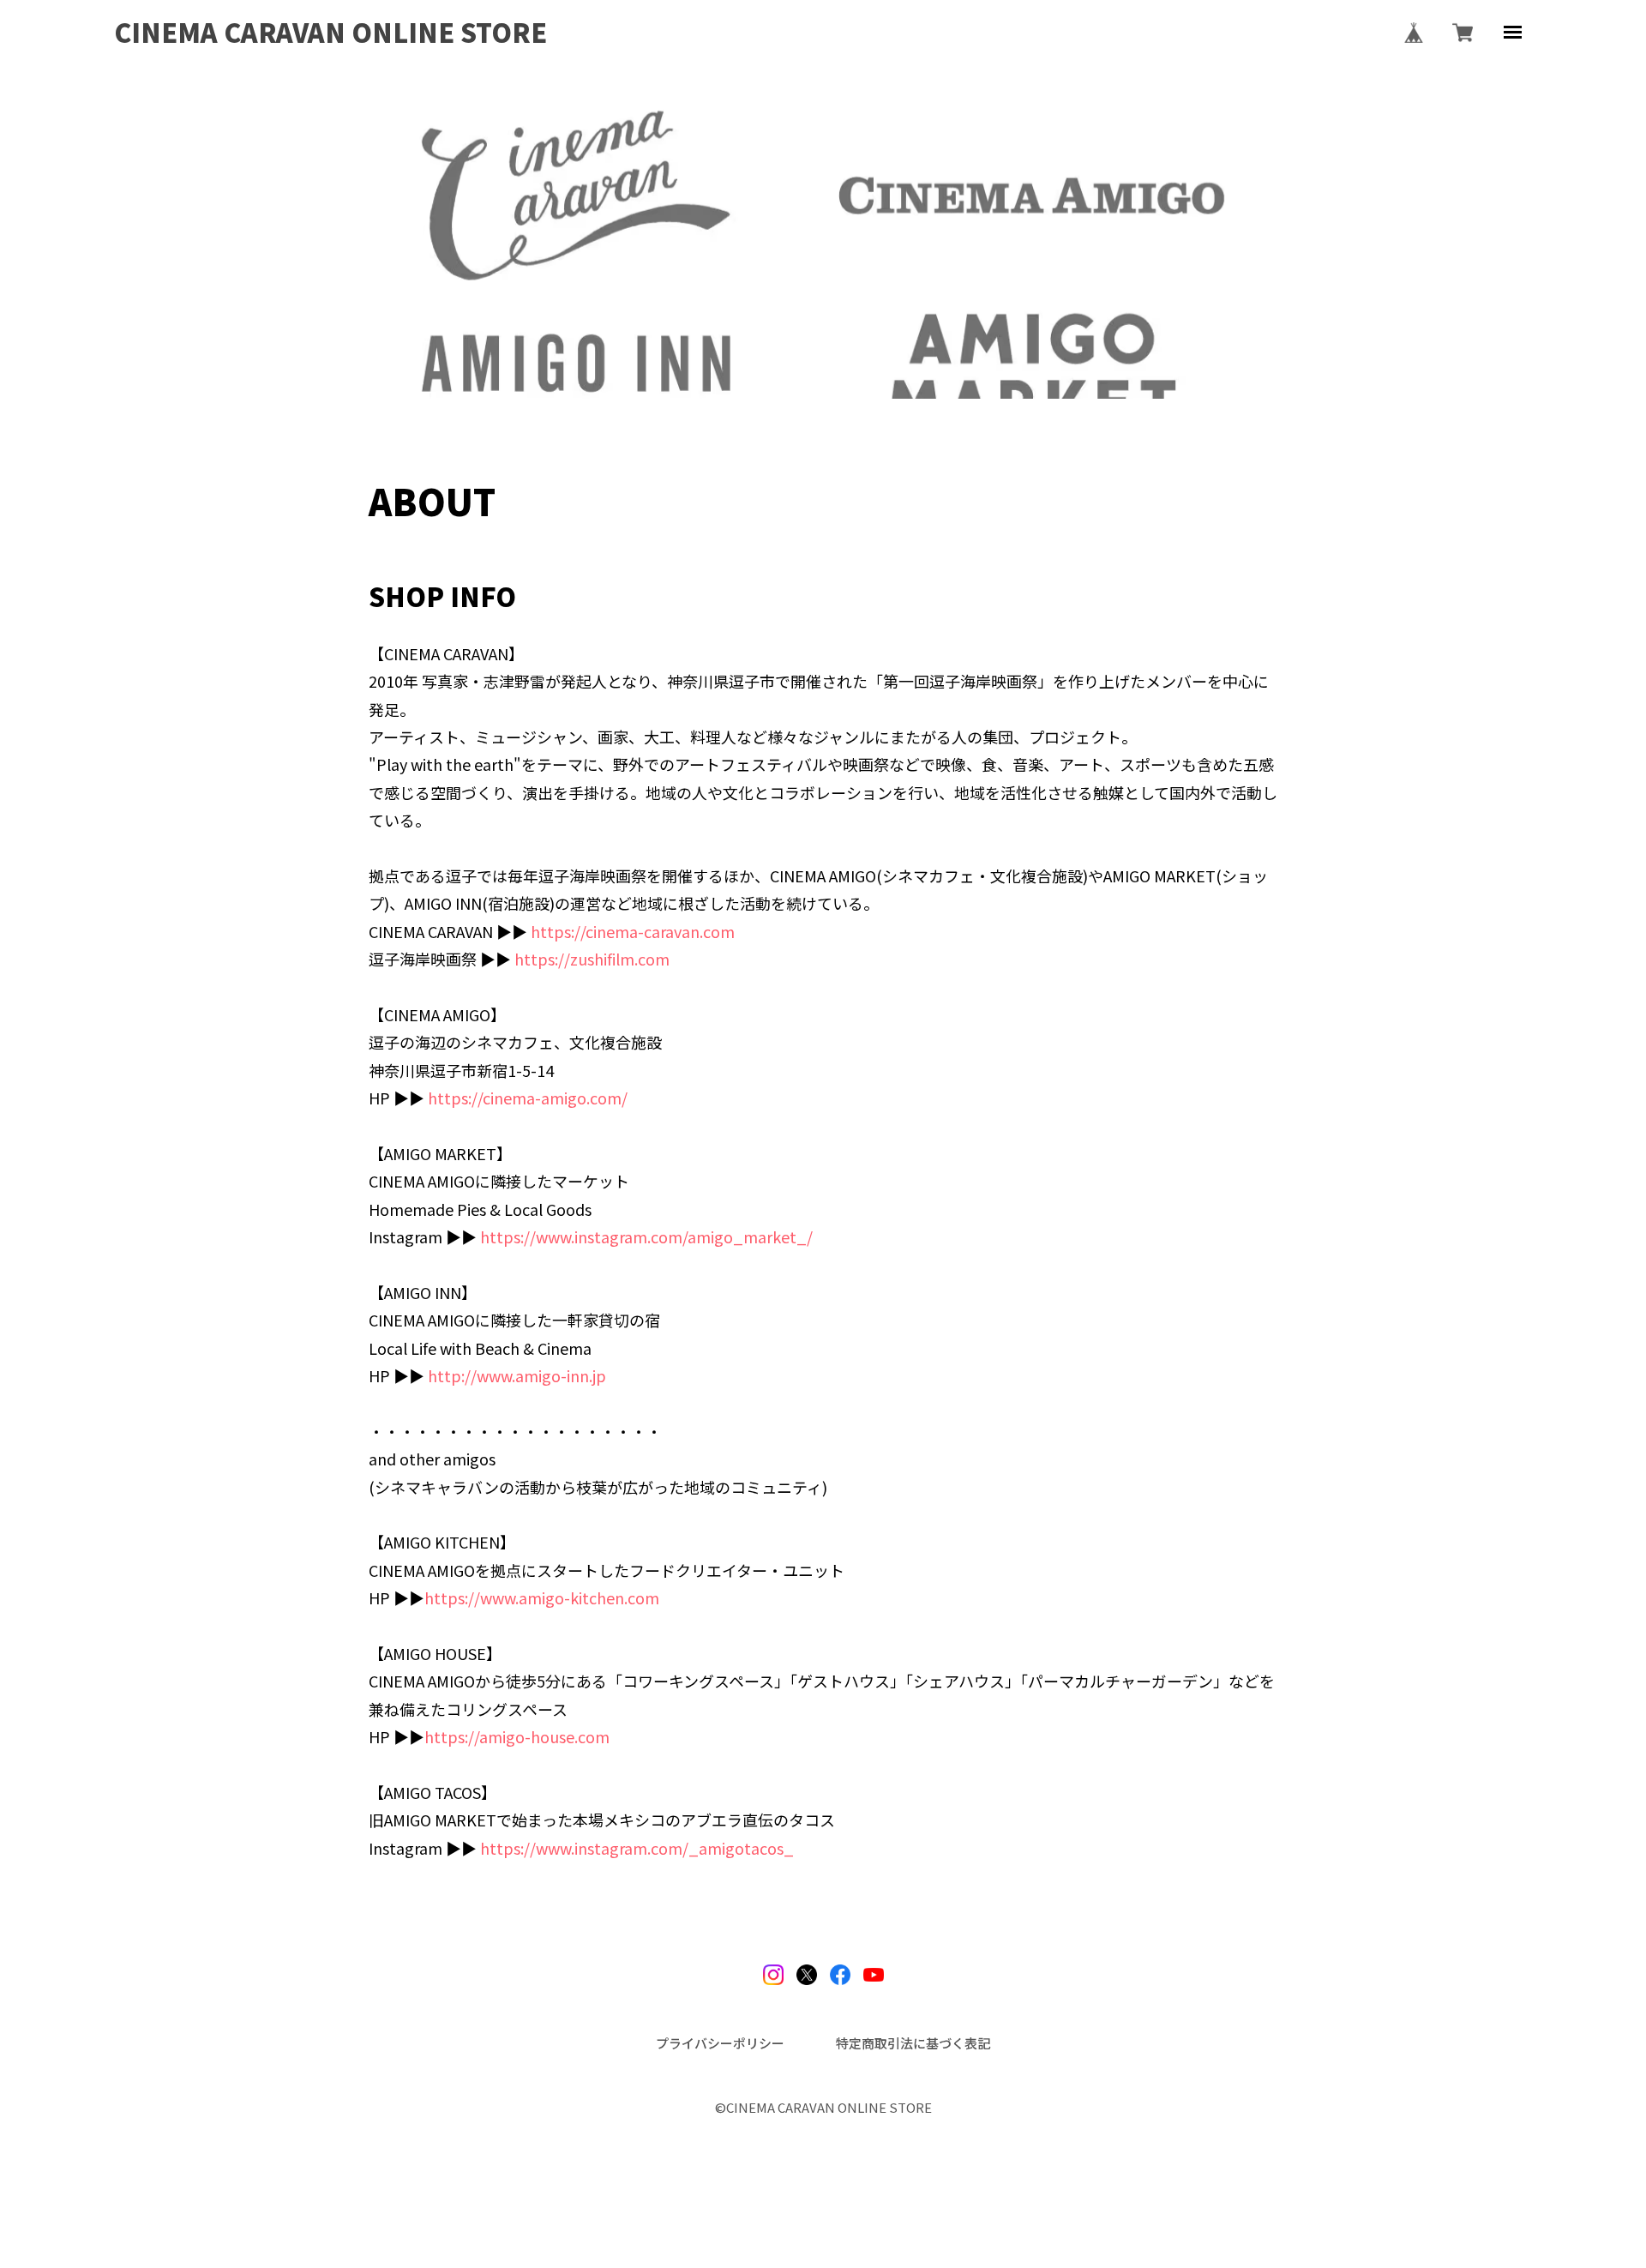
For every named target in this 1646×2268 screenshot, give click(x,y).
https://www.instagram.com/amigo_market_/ (646, 1236)
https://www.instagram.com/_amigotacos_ (637, 1848)
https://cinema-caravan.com (633, 931)
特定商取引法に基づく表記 (913, 2043)
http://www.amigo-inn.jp (517, 1375)
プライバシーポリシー (720, 2043)
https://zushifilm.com (592, 959)
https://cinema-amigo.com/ (528, 1098)
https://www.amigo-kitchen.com (542, 1597)
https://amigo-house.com (517, 1736)
